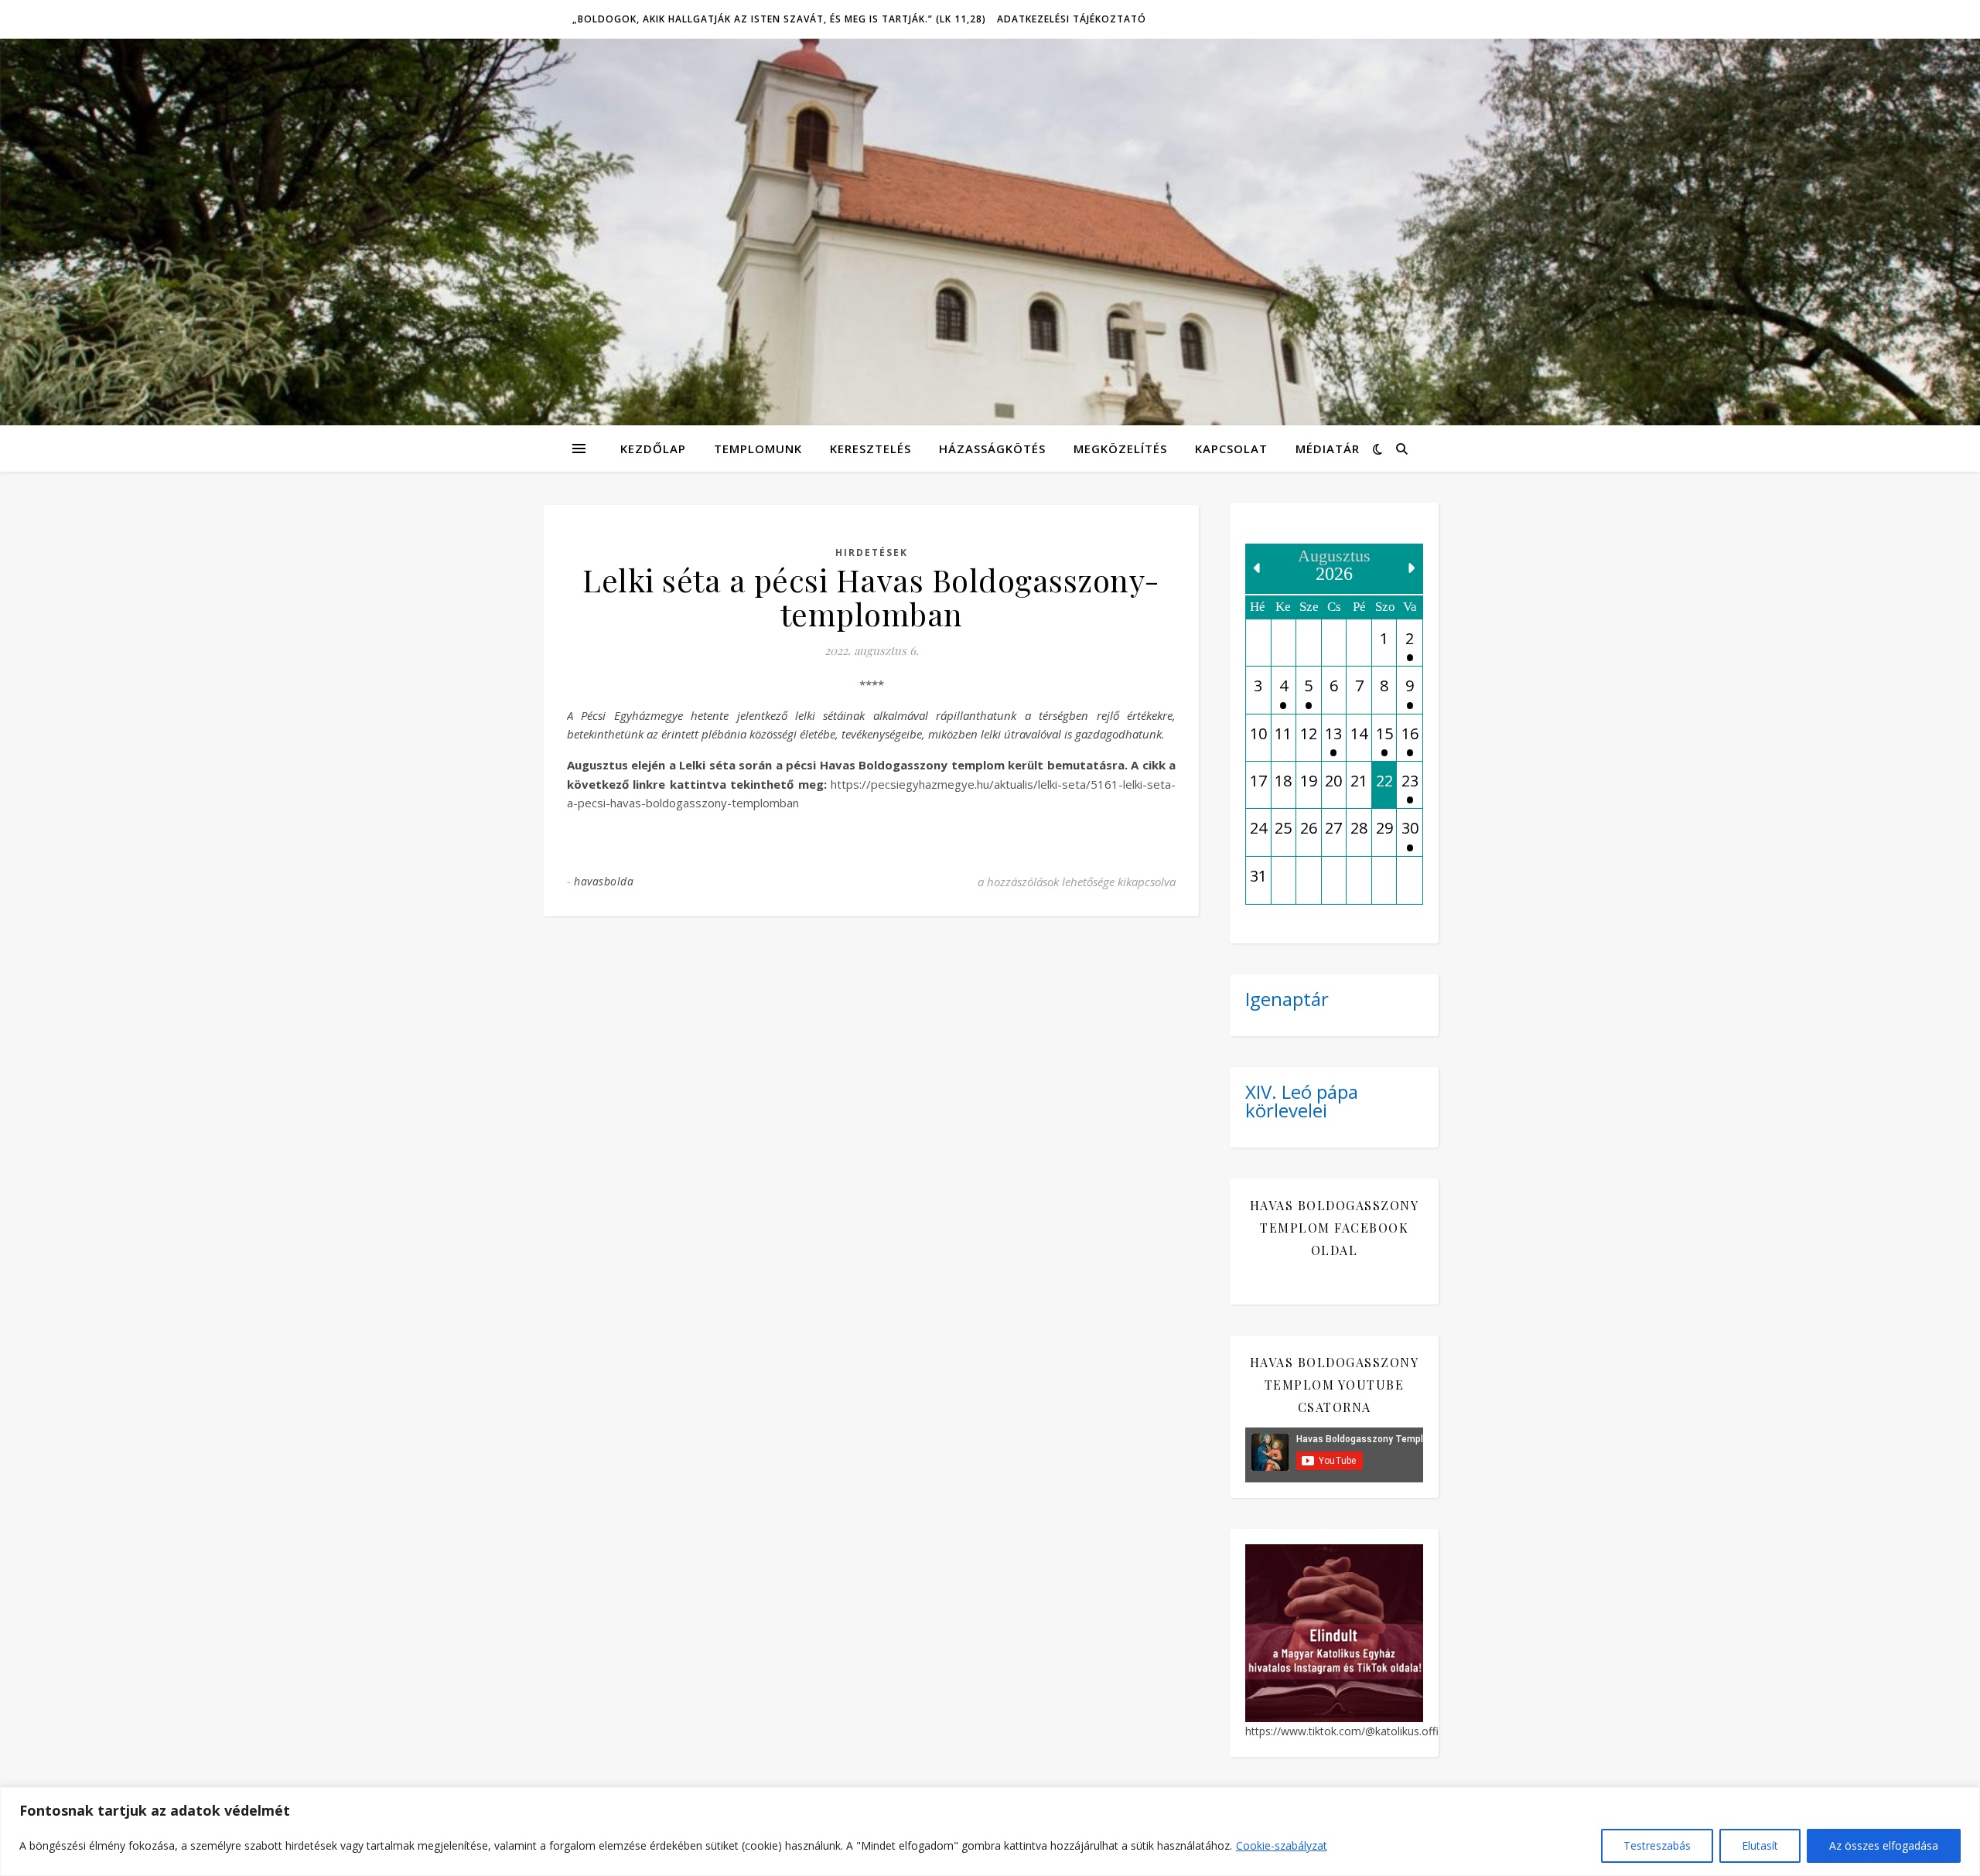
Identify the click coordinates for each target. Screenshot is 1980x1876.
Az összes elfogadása (1884, 1845)
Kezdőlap (653, 449)
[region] (990, 1832)
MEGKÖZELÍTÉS (1120, 449)
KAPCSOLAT (1231, 449)
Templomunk (758, 449)
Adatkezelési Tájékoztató (1072, 19)
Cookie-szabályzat (1282, 1845)
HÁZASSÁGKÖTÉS (992, 449)
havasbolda (604, 881)
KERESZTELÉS (871, 449)
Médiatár (1328, 449)
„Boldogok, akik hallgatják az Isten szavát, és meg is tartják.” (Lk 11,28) (779, 19)
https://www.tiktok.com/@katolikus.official (1350, 1731)
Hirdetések (872, 553)
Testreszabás (1657, 1845)
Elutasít (1760, 1845)
